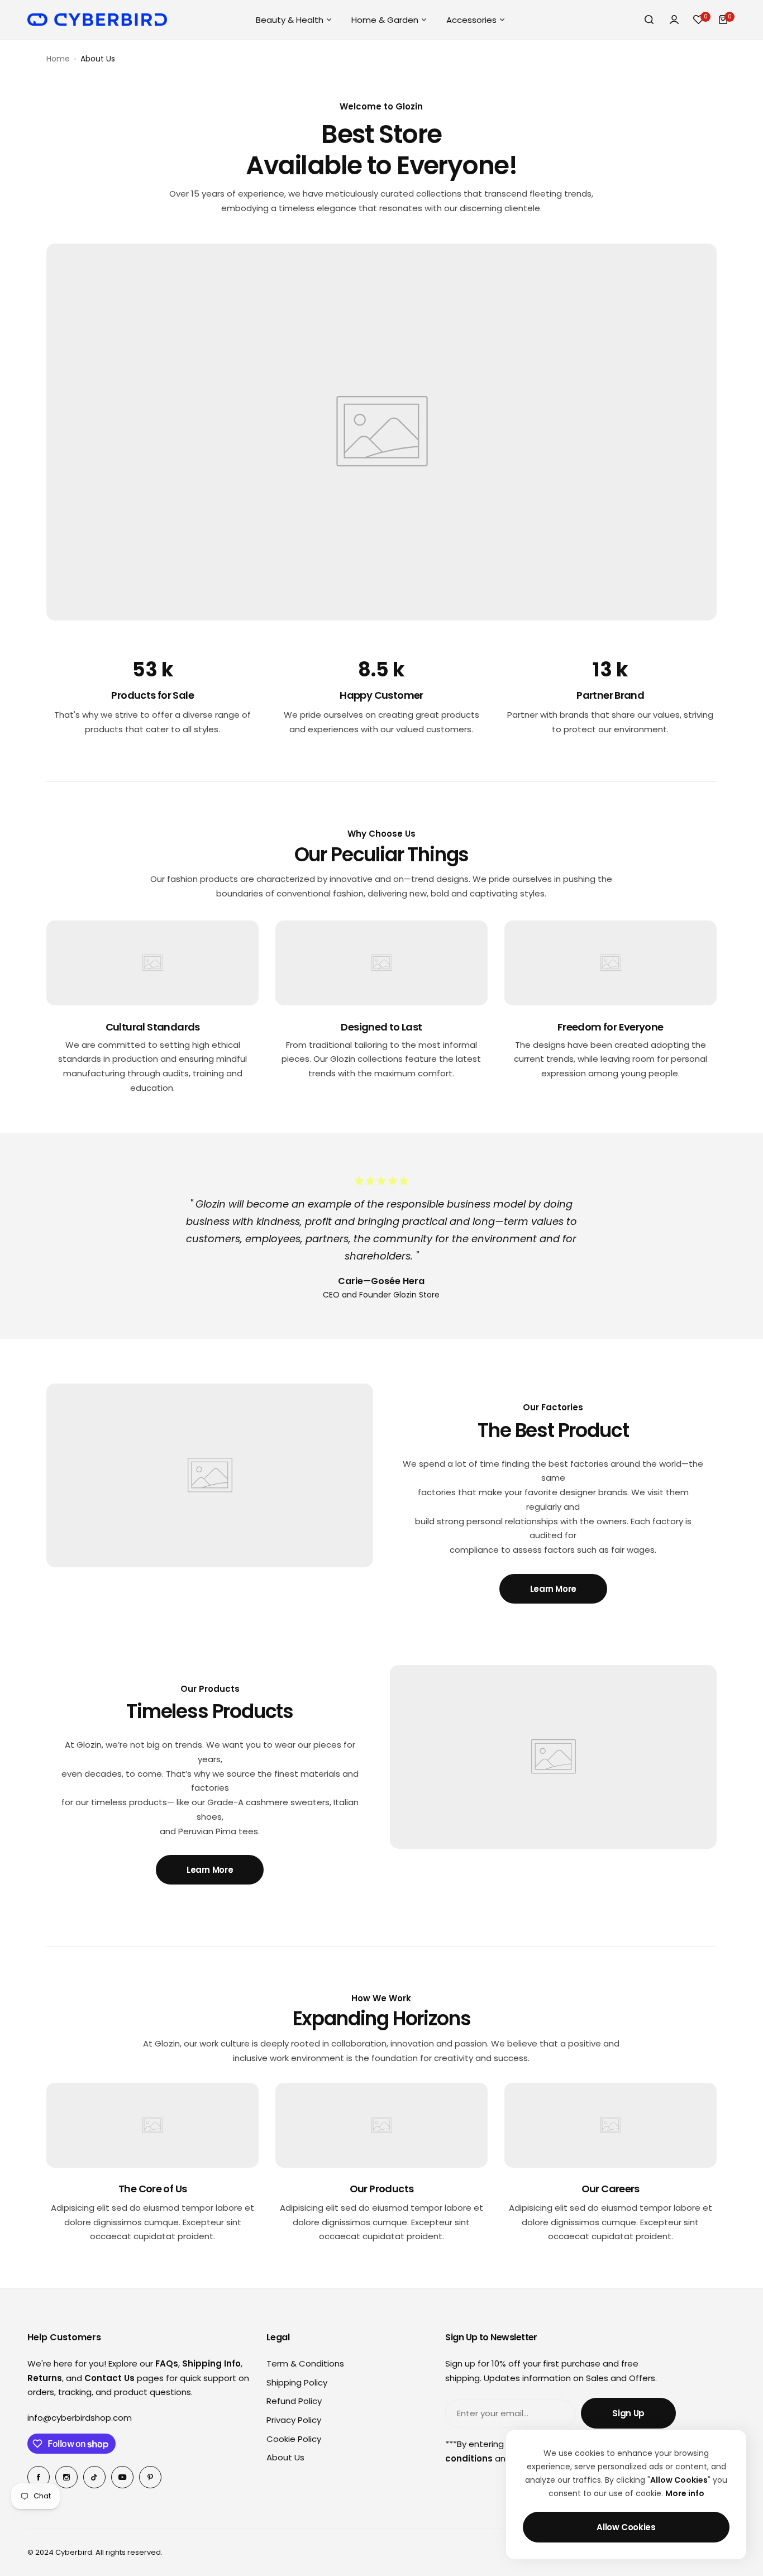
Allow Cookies (626, 2527)
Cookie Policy (294, 2439)
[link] (381, 432)
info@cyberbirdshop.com (80, 2418)
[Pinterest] (150, 2477)
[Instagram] (66, 2477)
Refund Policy (294, 2401)
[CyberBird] (97, 20)
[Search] (650, 20)
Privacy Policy (294, 2420)
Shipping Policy (297, 2382)
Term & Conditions (305, 2363)
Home (58, 59)
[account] (674, 20)
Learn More (553, 1589)
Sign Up (628, 2413)
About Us (285, 2457)
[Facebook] (39, 2477)
